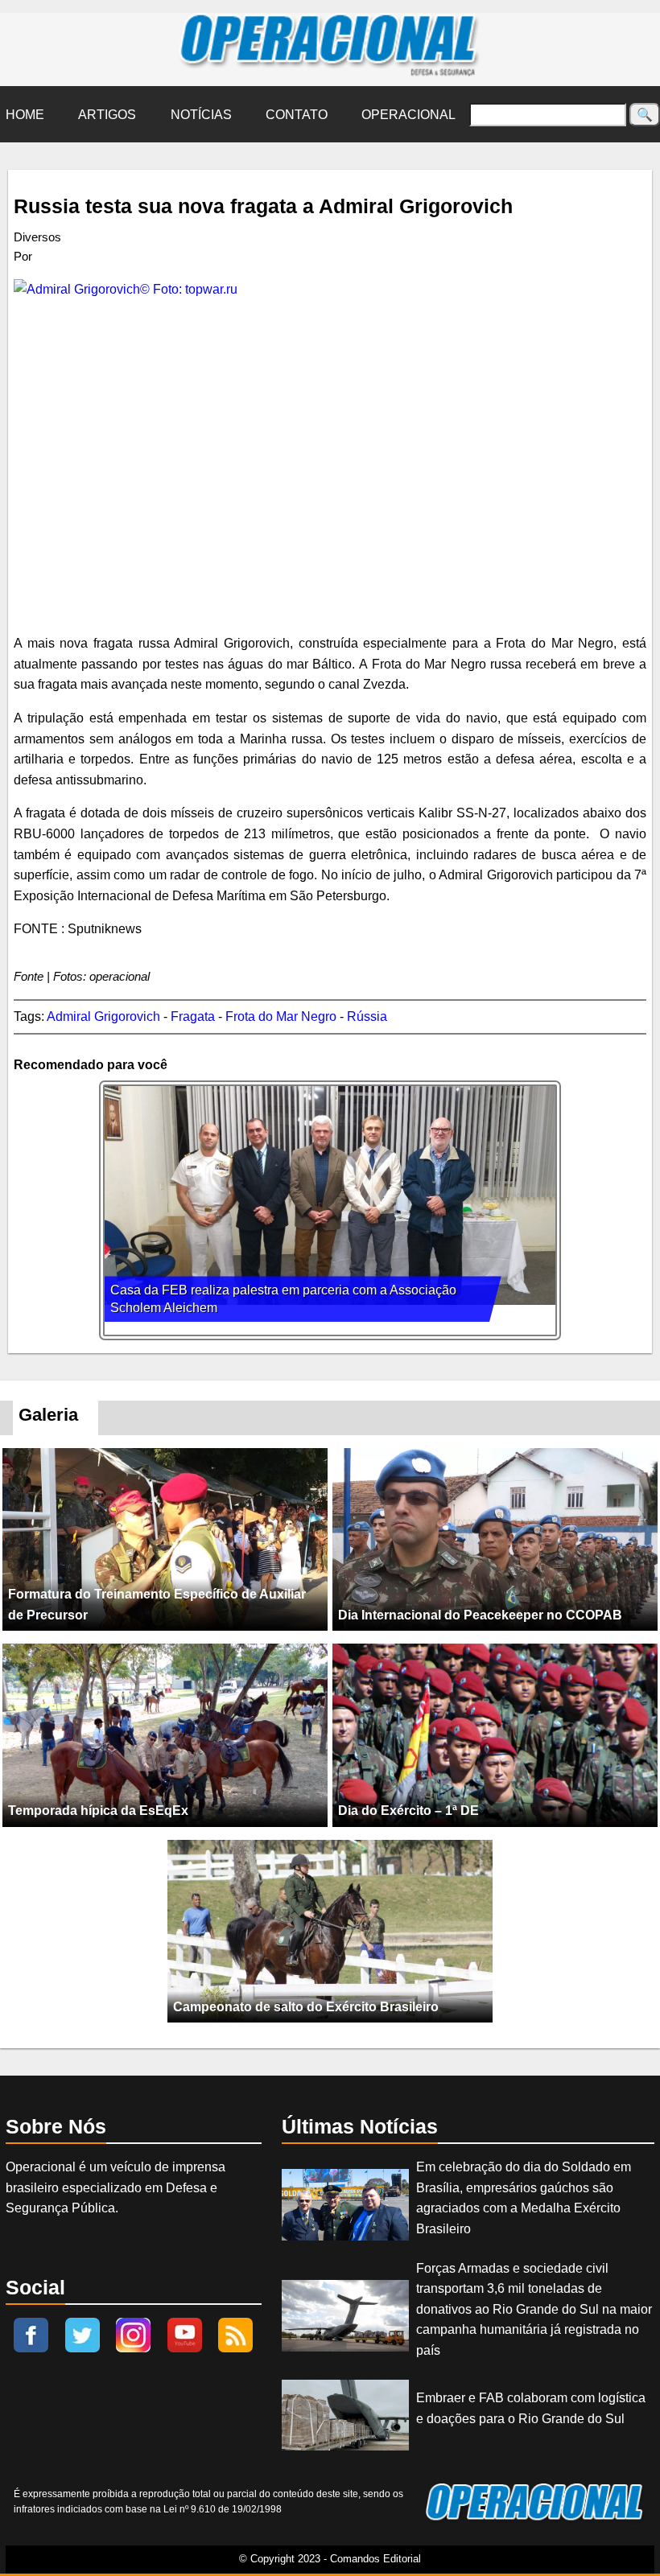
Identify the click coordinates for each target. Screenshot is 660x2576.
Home (25, 115)
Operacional (408, 115)
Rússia (367, 1016)
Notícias (201, 115)
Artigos (107, 115)
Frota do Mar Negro (281, 1016)
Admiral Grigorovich (103, 1016)
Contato (297, 115)
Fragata (193, 1016)
